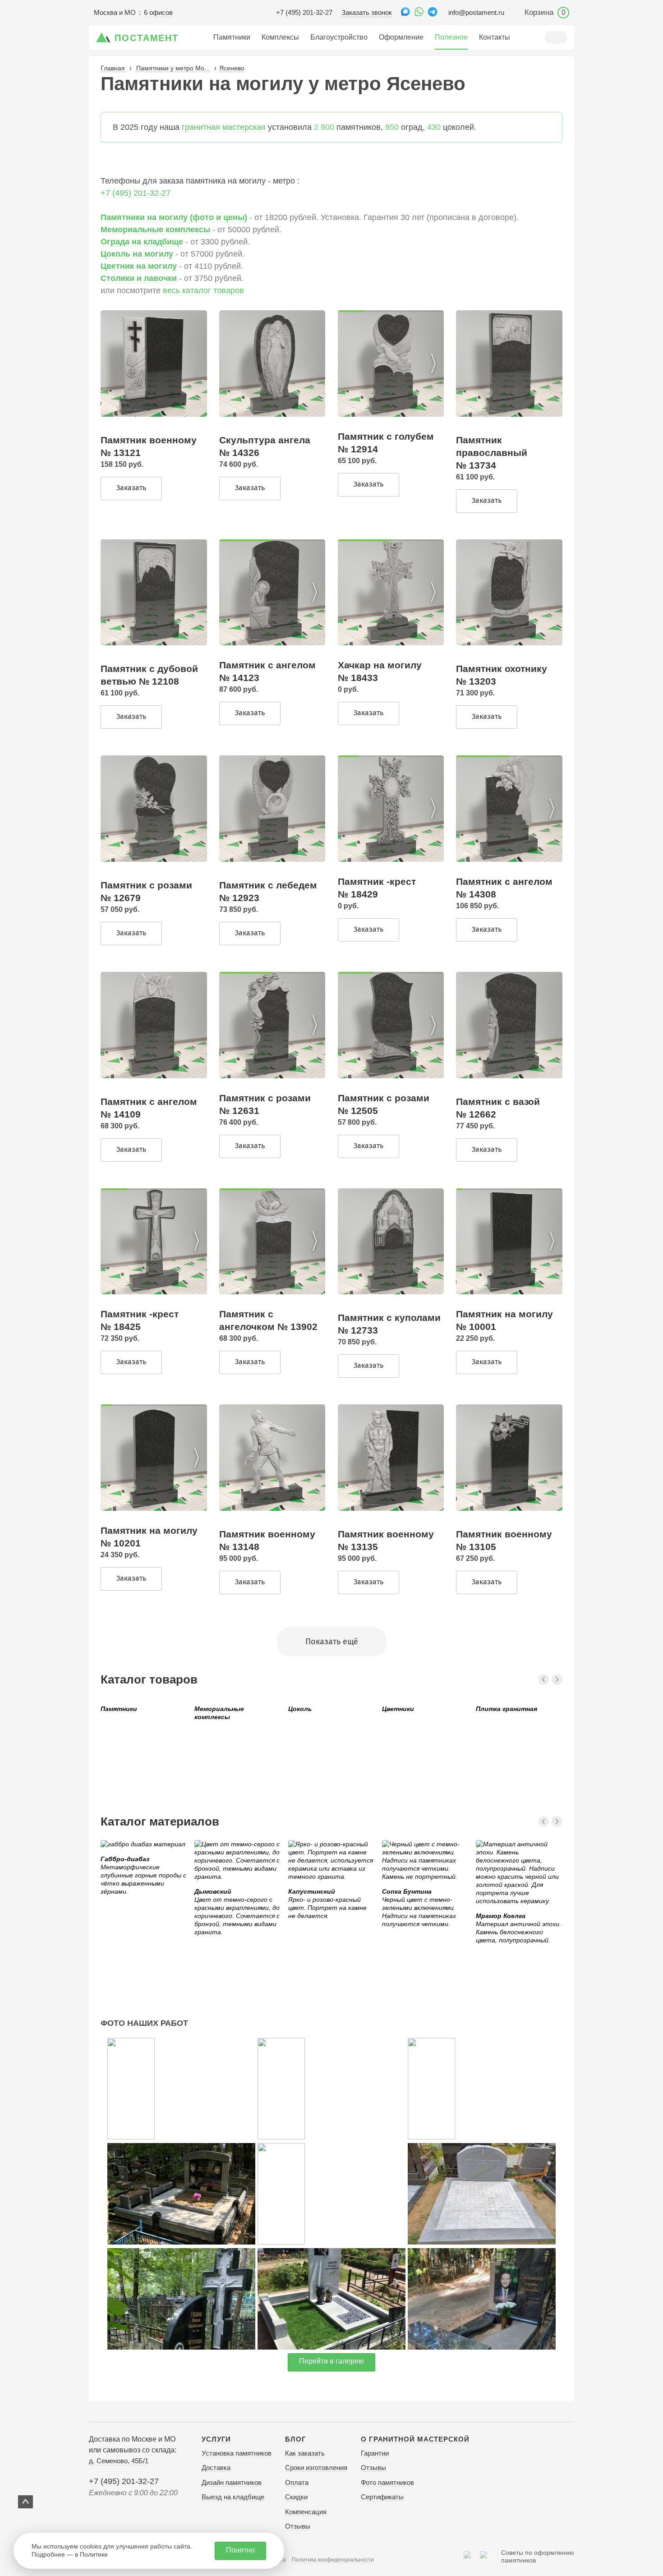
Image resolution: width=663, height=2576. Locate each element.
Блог (296, 2439)
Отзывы (298, 2526)
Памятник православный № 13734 (492, 453)
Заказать (131, 488)
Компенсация (306, 2512)
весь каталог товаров (203, 290)
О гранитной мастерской (415, 2439)
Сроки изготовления (316, 2468)
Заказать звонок (367, 12)
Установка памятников (237, 2453)
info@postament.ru (476, 12)
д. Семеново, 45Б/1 (119, 2461)
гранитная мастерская (224, 127)
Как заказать (305, 2453)
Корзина (545, 12)
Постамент (147, 38)
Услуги (216, 2439)
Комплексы (280, 37)
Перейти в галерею (331, 2361)
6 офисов (158, 12)
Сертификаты (382, 2497)
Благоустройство (339, 37)
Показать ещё (332, 1642)
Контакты (495, 37)
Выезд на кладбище (233, 2497)
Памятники (232, 37)
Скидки (296, 2497)
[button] (433, 363)
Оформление (401, 37)
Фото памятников (387, 2482)
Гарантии (375, 2453)
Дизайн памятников (232, 2482)
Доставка (216, 2468)
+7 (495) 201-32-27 (304, 12)
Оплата (297, 2482)
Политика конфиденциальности (333, 2560)
